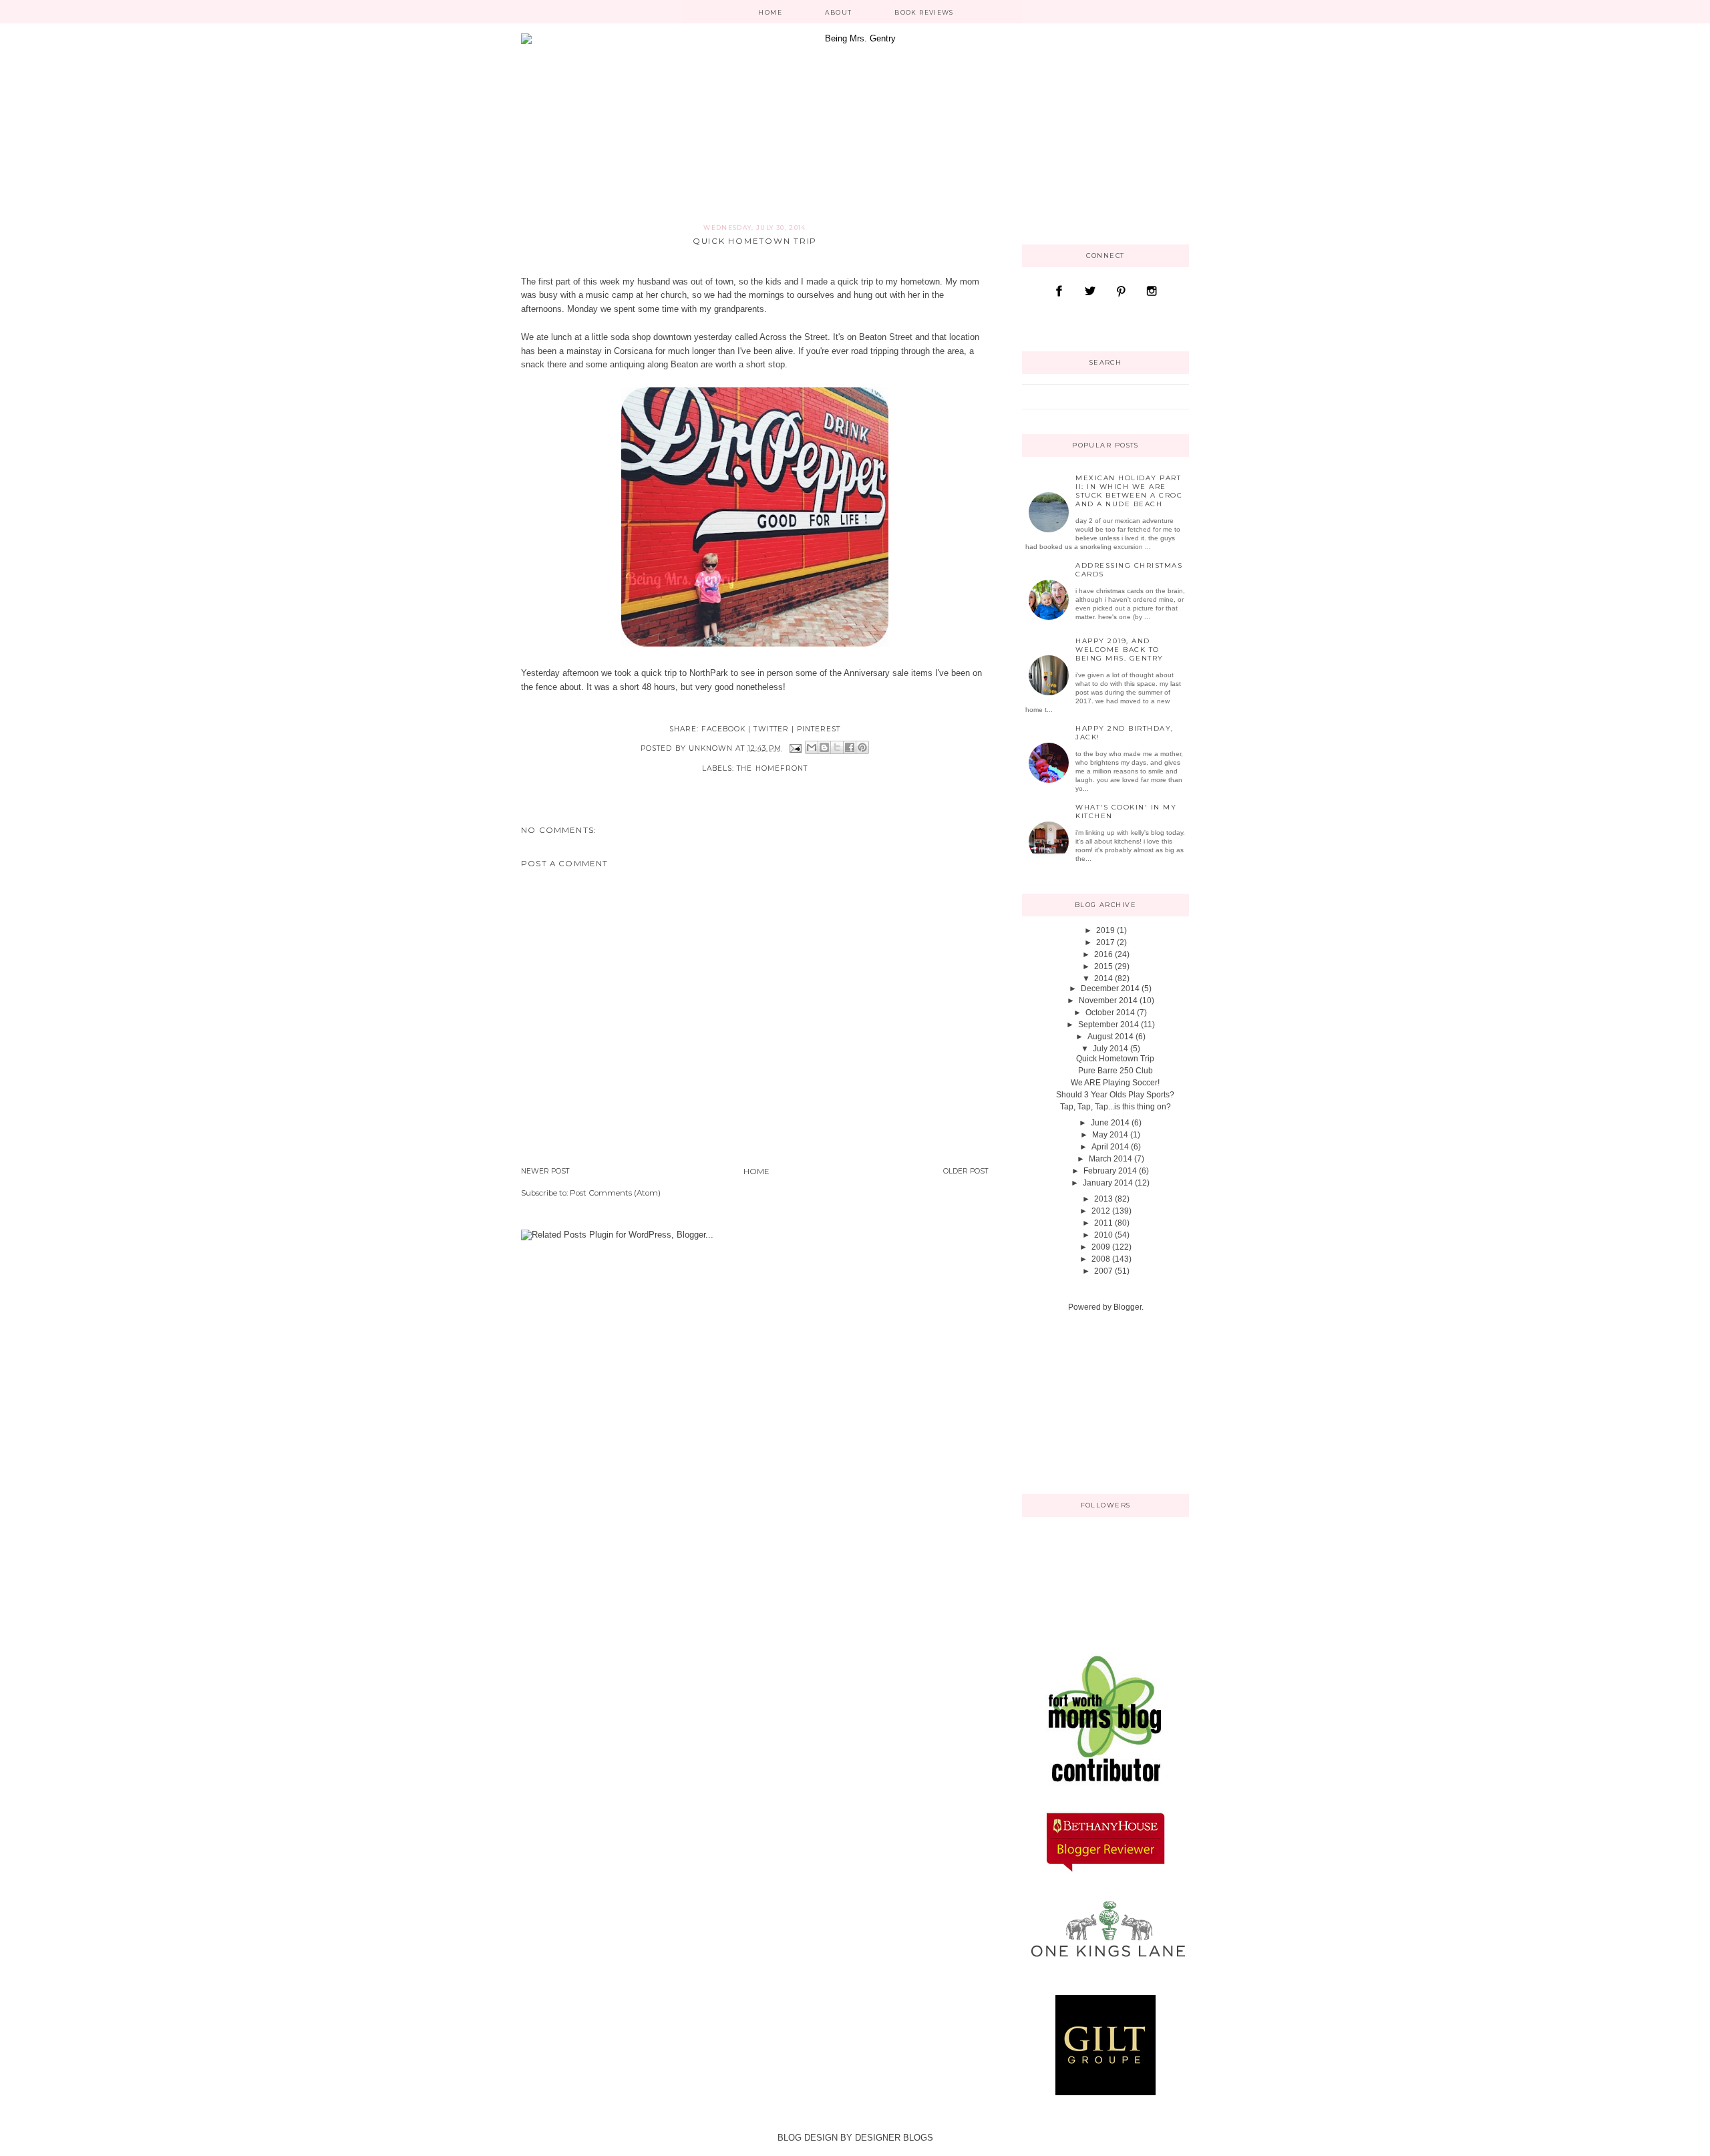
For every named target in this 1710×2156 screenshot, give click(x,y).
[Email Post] (795, 748)
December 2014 (1110, 989)
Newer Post (545, 1171)
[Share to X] (837, 747)
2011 (1103, 1223)
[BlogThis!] (824, 747)
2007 (1103, 1271)
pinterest (819, 729)
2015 (1103, 966)
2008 (1101, 1259)
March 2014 (1110, 1159)
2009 (1101, 1247)
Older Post (966, 1171)
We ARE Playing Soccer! (1115, 1083)
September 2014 (1108, 1025)
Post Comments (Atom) (615, 1193)
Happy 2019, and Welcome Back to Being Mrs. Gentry (1120, 650)
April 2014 (1110, 1147)
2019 (1105, 930)
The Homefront (772, 768)
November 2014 (1108, 1001)
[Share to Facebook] (850, 747)
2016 (1103, 954)
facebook (723, 729)
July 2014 (1110, 1049)
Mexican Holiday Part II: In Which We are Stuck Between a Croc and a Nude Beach (1129, 491)
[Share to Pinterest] (862, 747)
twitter (771, 729)
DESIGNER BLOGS (894, 2138)
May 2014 (1110, 1135)
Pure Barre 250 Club (1116, 1071)
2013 (1103, 1199)
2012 (1101, 1211)
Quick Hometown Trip (1115, 1059)
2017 (1105, 942)
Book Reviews (924, 12)
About (839, 12)
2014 (1103, 978)
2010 (1103, 1235)
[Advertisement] (1089, 1402)
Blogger (1128, 1307)
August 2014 (1110, 1037)
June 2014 (1110, 1123)
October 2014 (1110, 1013)
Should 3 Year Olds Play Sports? (1115, 1095)
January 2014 (1108, 1183)
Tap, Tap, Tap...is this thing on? (1116, 1107)
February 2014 (1110, 1171)
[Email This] (812, 747)
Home (770, 12)
